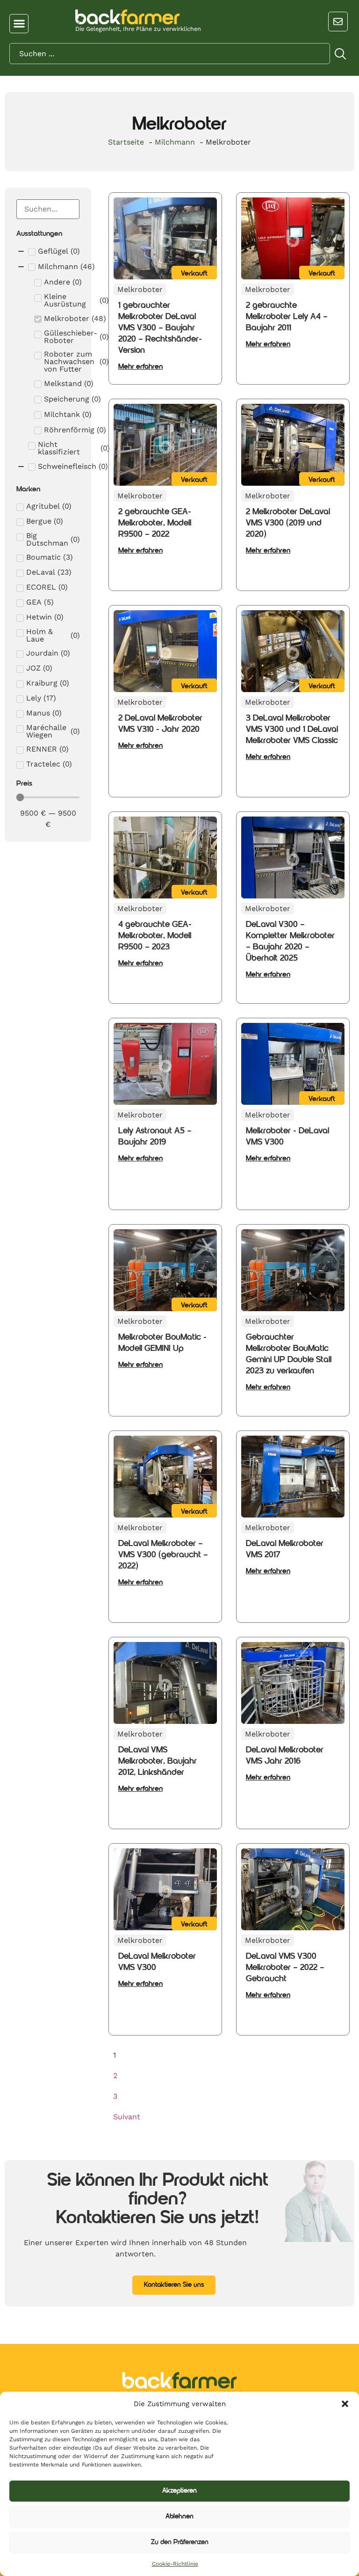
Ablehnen (179, 2517)
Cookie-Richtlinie (175, 2564)
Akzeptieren (179, 2491)
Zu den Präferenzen (180, 2543)
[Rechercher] (341, 55)
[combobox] (170, 54)
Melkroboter (140, 289)
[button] (345, 2404)
